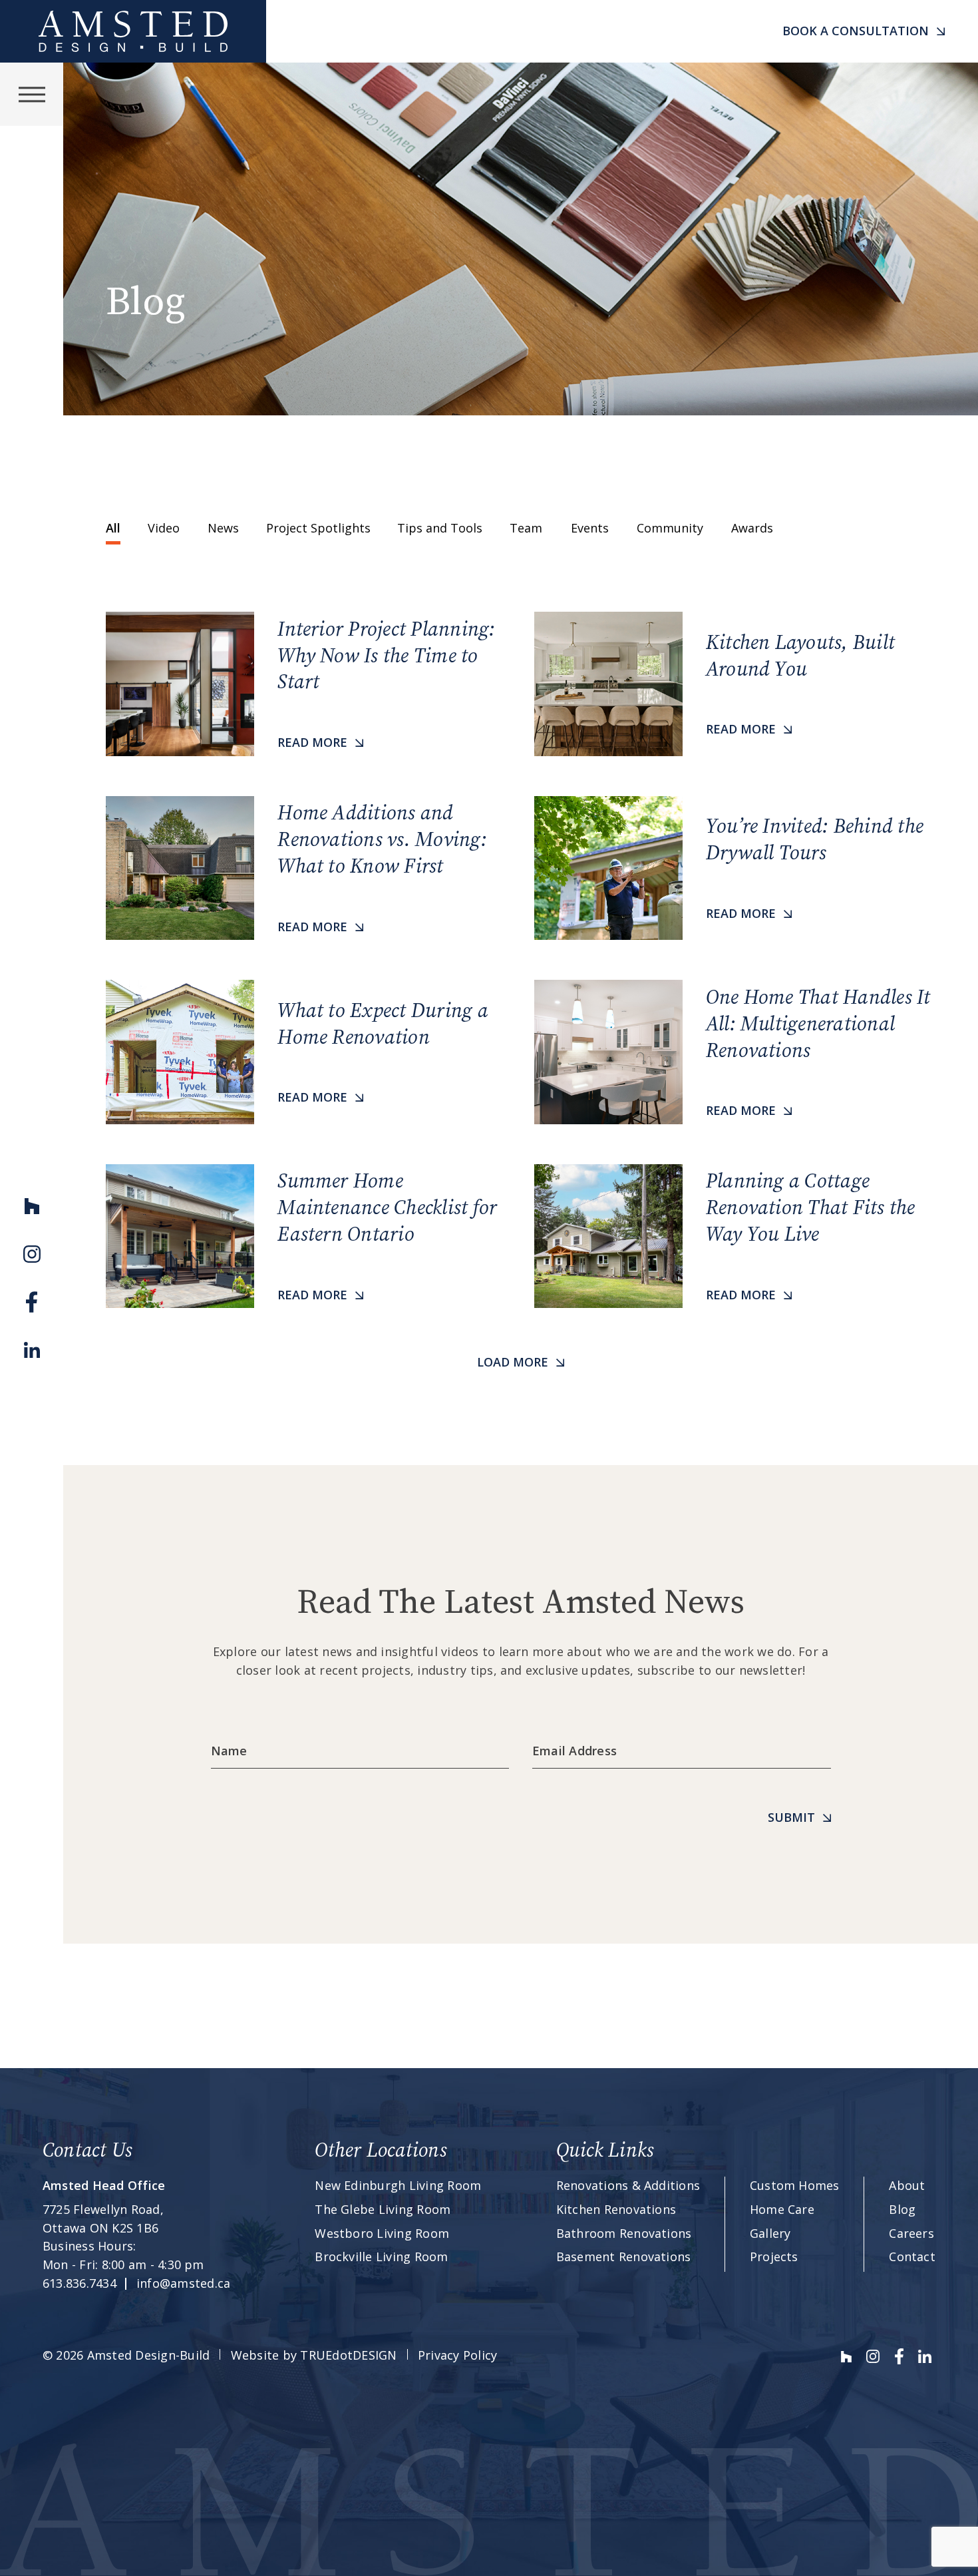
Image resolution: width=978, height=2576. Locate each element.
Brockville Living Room (381, 2256)
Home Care (782, 2209)
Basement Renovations (624, 2256)
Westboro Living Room (382, 2233)
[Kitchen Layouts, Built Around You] (735, 684)
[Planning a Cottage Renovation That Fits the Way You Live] (735, 1236)
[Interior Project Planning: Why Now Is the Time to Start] (307, 684)
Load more (513, 1362)
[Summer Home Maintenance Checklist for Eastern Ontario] (307, 1236)
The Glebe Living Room (383, 2209)
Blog (902, 2209)
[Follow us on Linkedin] (32, 1350)
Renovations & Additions (628, 2185)
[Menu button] (32, 94)
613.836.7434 (80, 2283)
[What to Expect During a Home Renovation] (307, 1052)
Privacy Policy (457, 2355)
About (907, 2185)
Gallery (770, 2233)
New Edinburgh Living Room (398, 2185)
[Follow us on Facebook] (32, 1302)
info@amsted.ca (183, 2283)
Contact (912, 2256)
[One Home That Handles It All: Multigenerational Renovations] (735, 1052)
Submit (791, 1817)
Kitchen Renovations (616, 2209)
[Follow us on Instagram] (32, 1254)
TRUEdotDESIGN (348, 2355)
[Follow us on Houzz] (32, 1206)
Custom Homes (795, 2185)
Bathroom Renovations (624, 2233)
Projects (774, 2256)
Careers (911, 2233)
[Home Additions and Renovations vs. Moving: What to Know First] (307, 868)
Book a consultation (856, 31)
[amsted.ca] (133, 31)
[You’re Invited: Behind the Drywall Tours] (735, 868)
